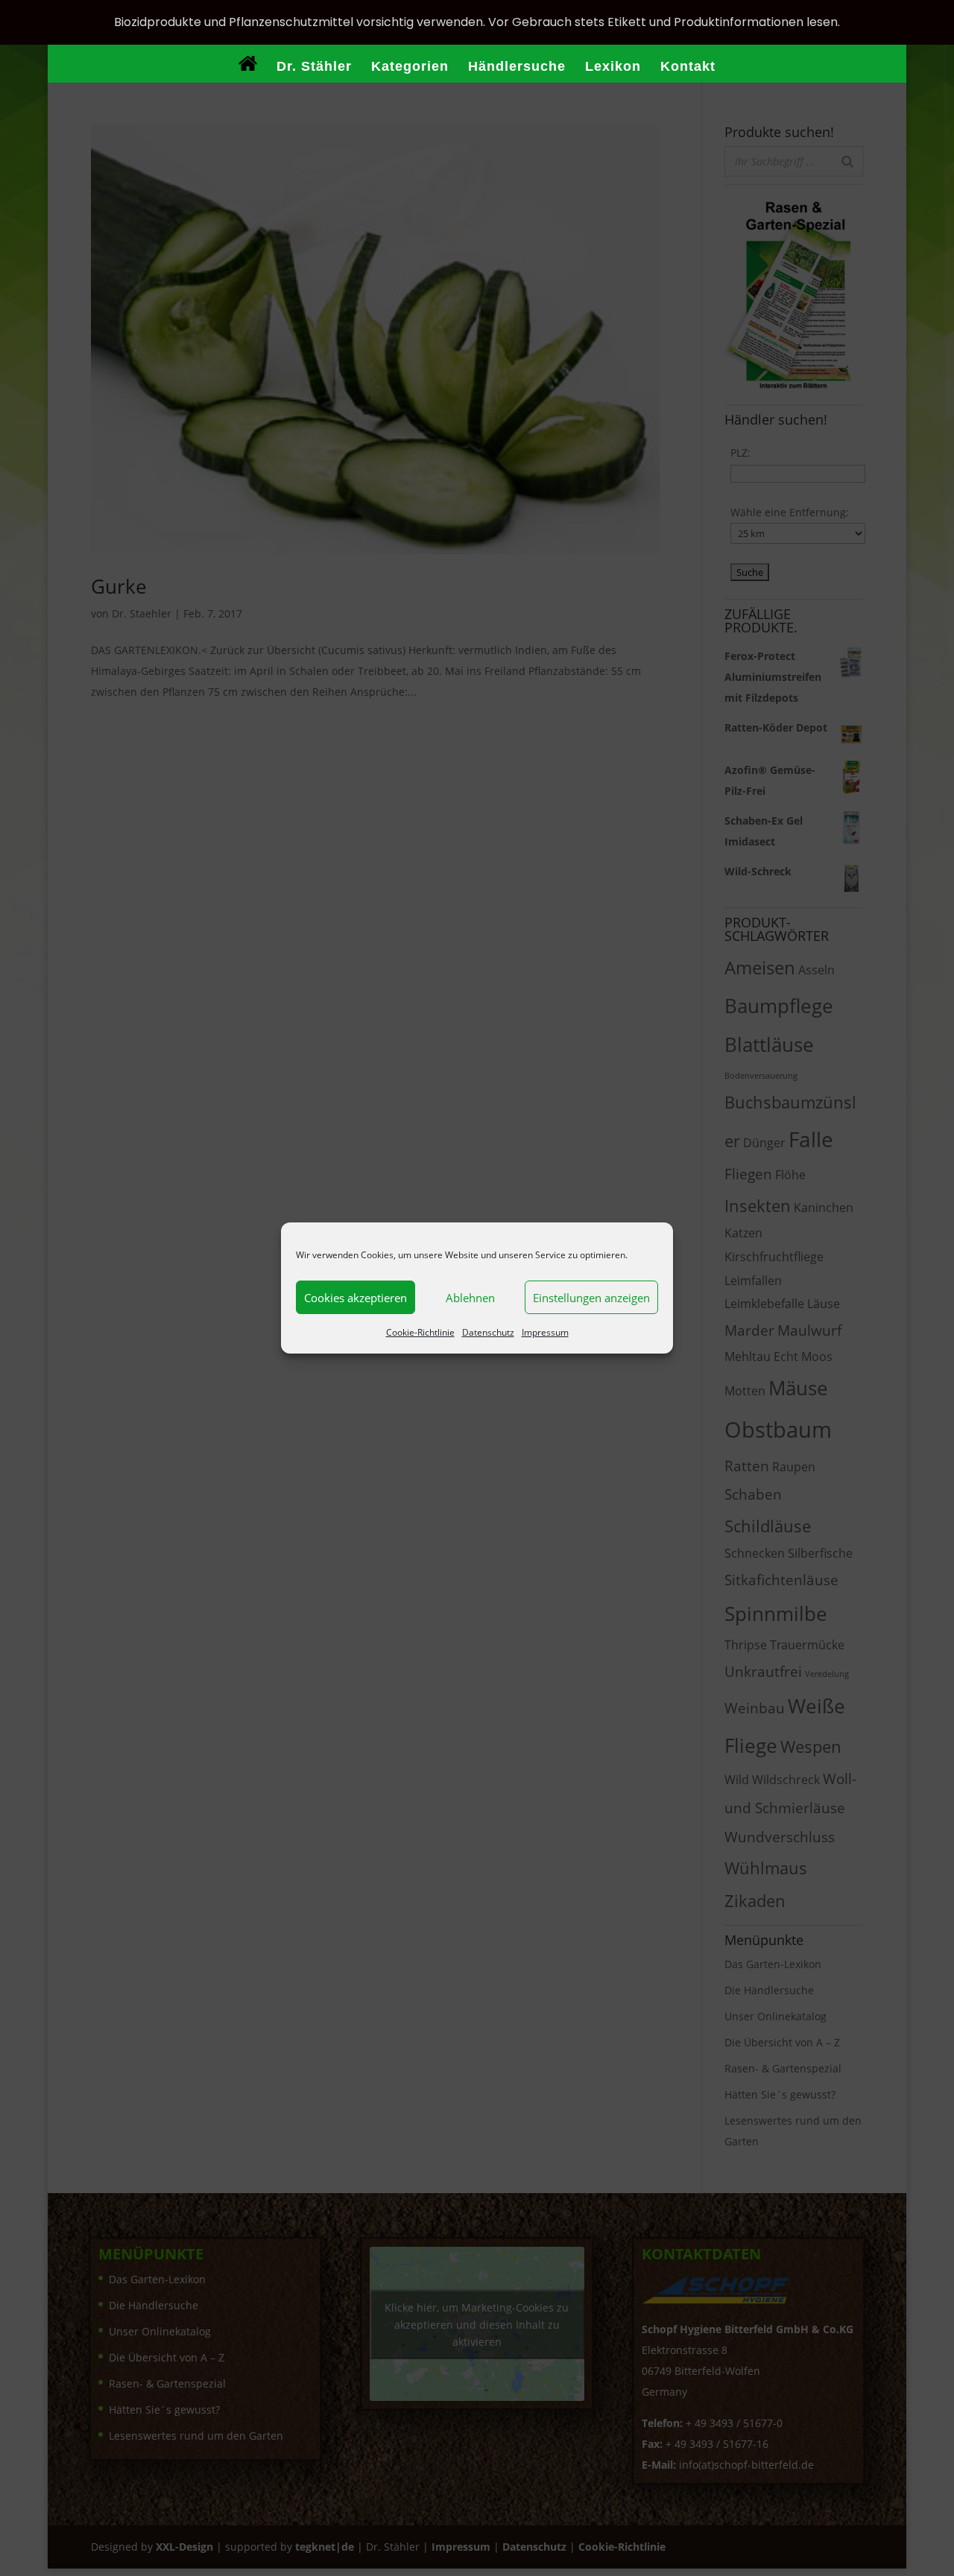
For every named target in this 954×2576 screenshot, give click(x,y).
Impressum (545, 1332)
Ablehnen (470, 1298)
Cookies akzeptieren (356, 1298)
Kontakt (688, 67)
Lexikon (613, 67)
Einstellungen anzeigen (591, 1298)
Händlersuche (517, 67)
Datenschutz (488, 1332)
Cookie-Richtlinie (420, 1332)
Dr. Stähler (314, 67)
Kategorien (410, 67)
